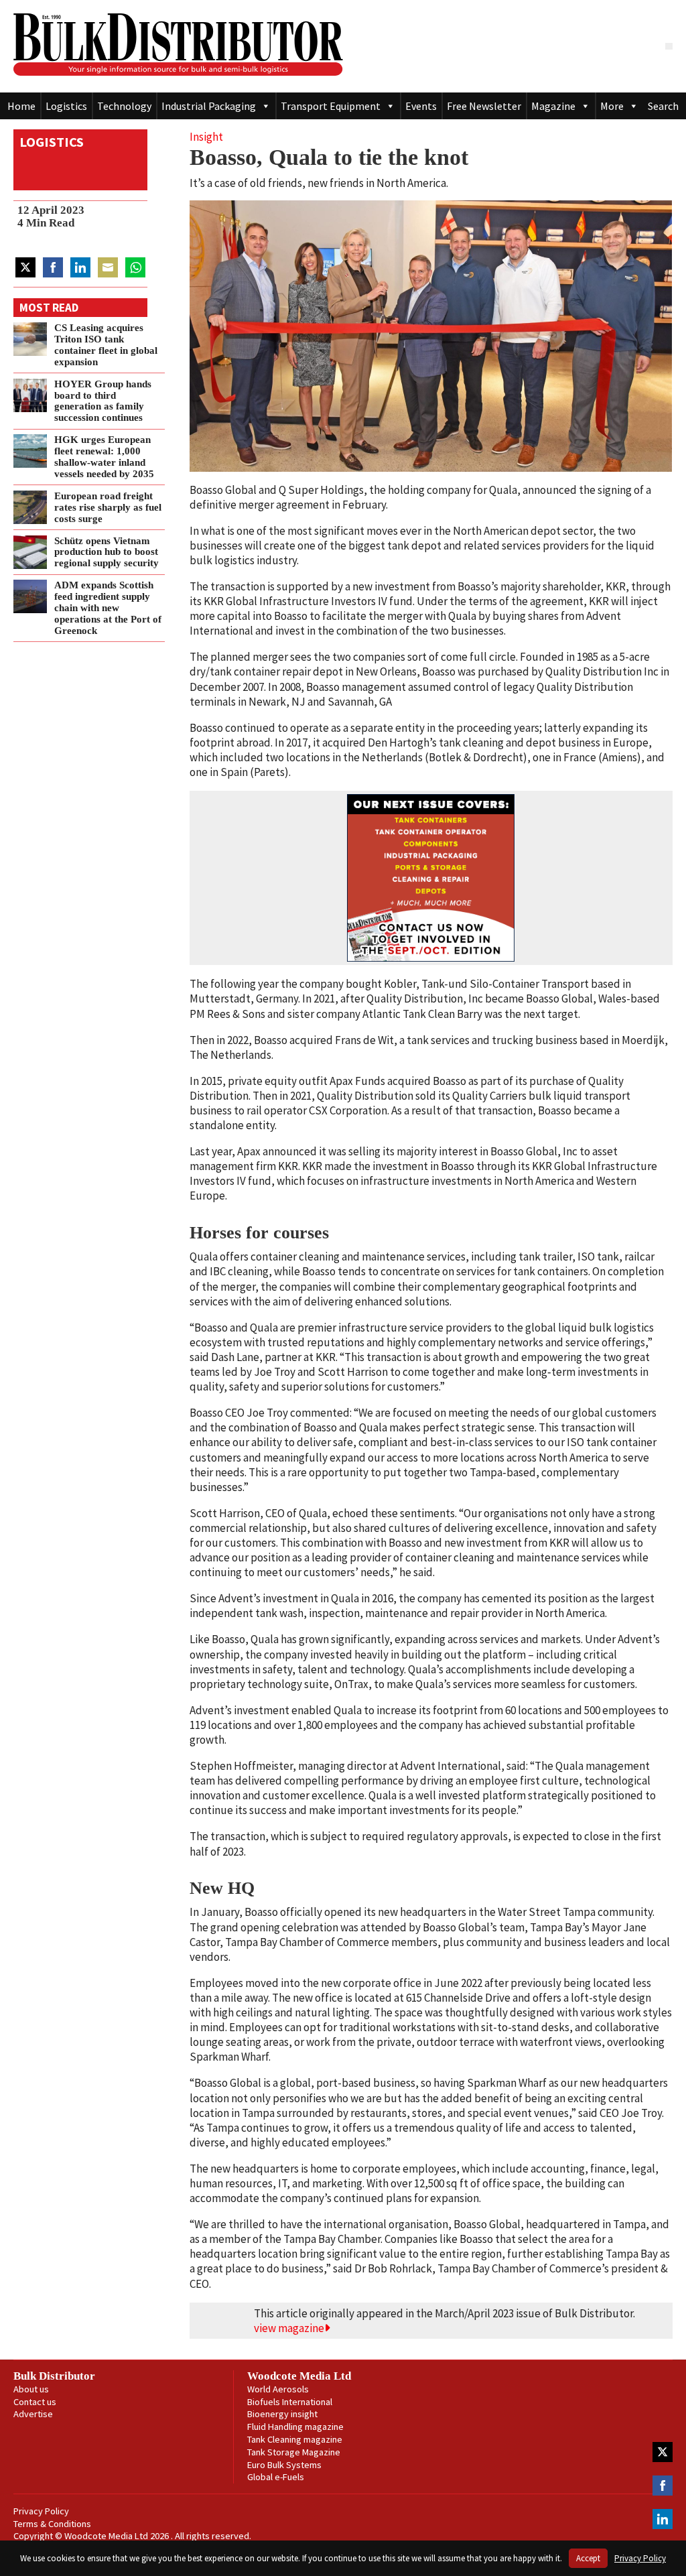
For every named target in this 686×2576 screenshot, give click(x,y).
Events (421, 106)
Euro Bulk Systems (284, 2465)
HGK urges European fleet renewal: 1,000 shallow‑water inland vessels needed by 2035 (104, 456)
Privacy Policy (41, 2511)
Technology (124, 106)
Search (663, 106)
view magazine (289, 2328)
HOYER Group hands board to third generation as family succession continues (103, 400)
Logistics (66, 106)
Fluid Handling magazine (295, 2427)
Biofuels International (290, 2402)
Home (21, 106)
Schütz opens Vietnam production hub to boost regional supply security (107, 552)
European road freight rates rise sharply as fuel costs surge (108, 507)
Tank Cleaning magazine (295, 2439)
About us (31, 2389)
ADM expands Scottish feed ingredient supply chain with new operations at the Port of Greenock (108, 607)
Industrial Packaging (209, 106)
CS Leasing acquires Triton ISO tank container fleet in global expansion (106, 344)
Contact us (35, 2402)
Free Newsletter (484, 106)
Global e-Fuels (276, 2477)
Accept (588, 2558)
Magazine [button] (553, 106)
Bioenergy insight (282, 2414)
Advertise (33, 2414)
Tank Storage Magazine (294, 2452)
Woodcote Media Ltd (299, 2376)
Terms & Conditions (52, 2524)
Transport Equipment (331, 106)
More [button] (612, 106)
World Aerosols (278, 2389)
